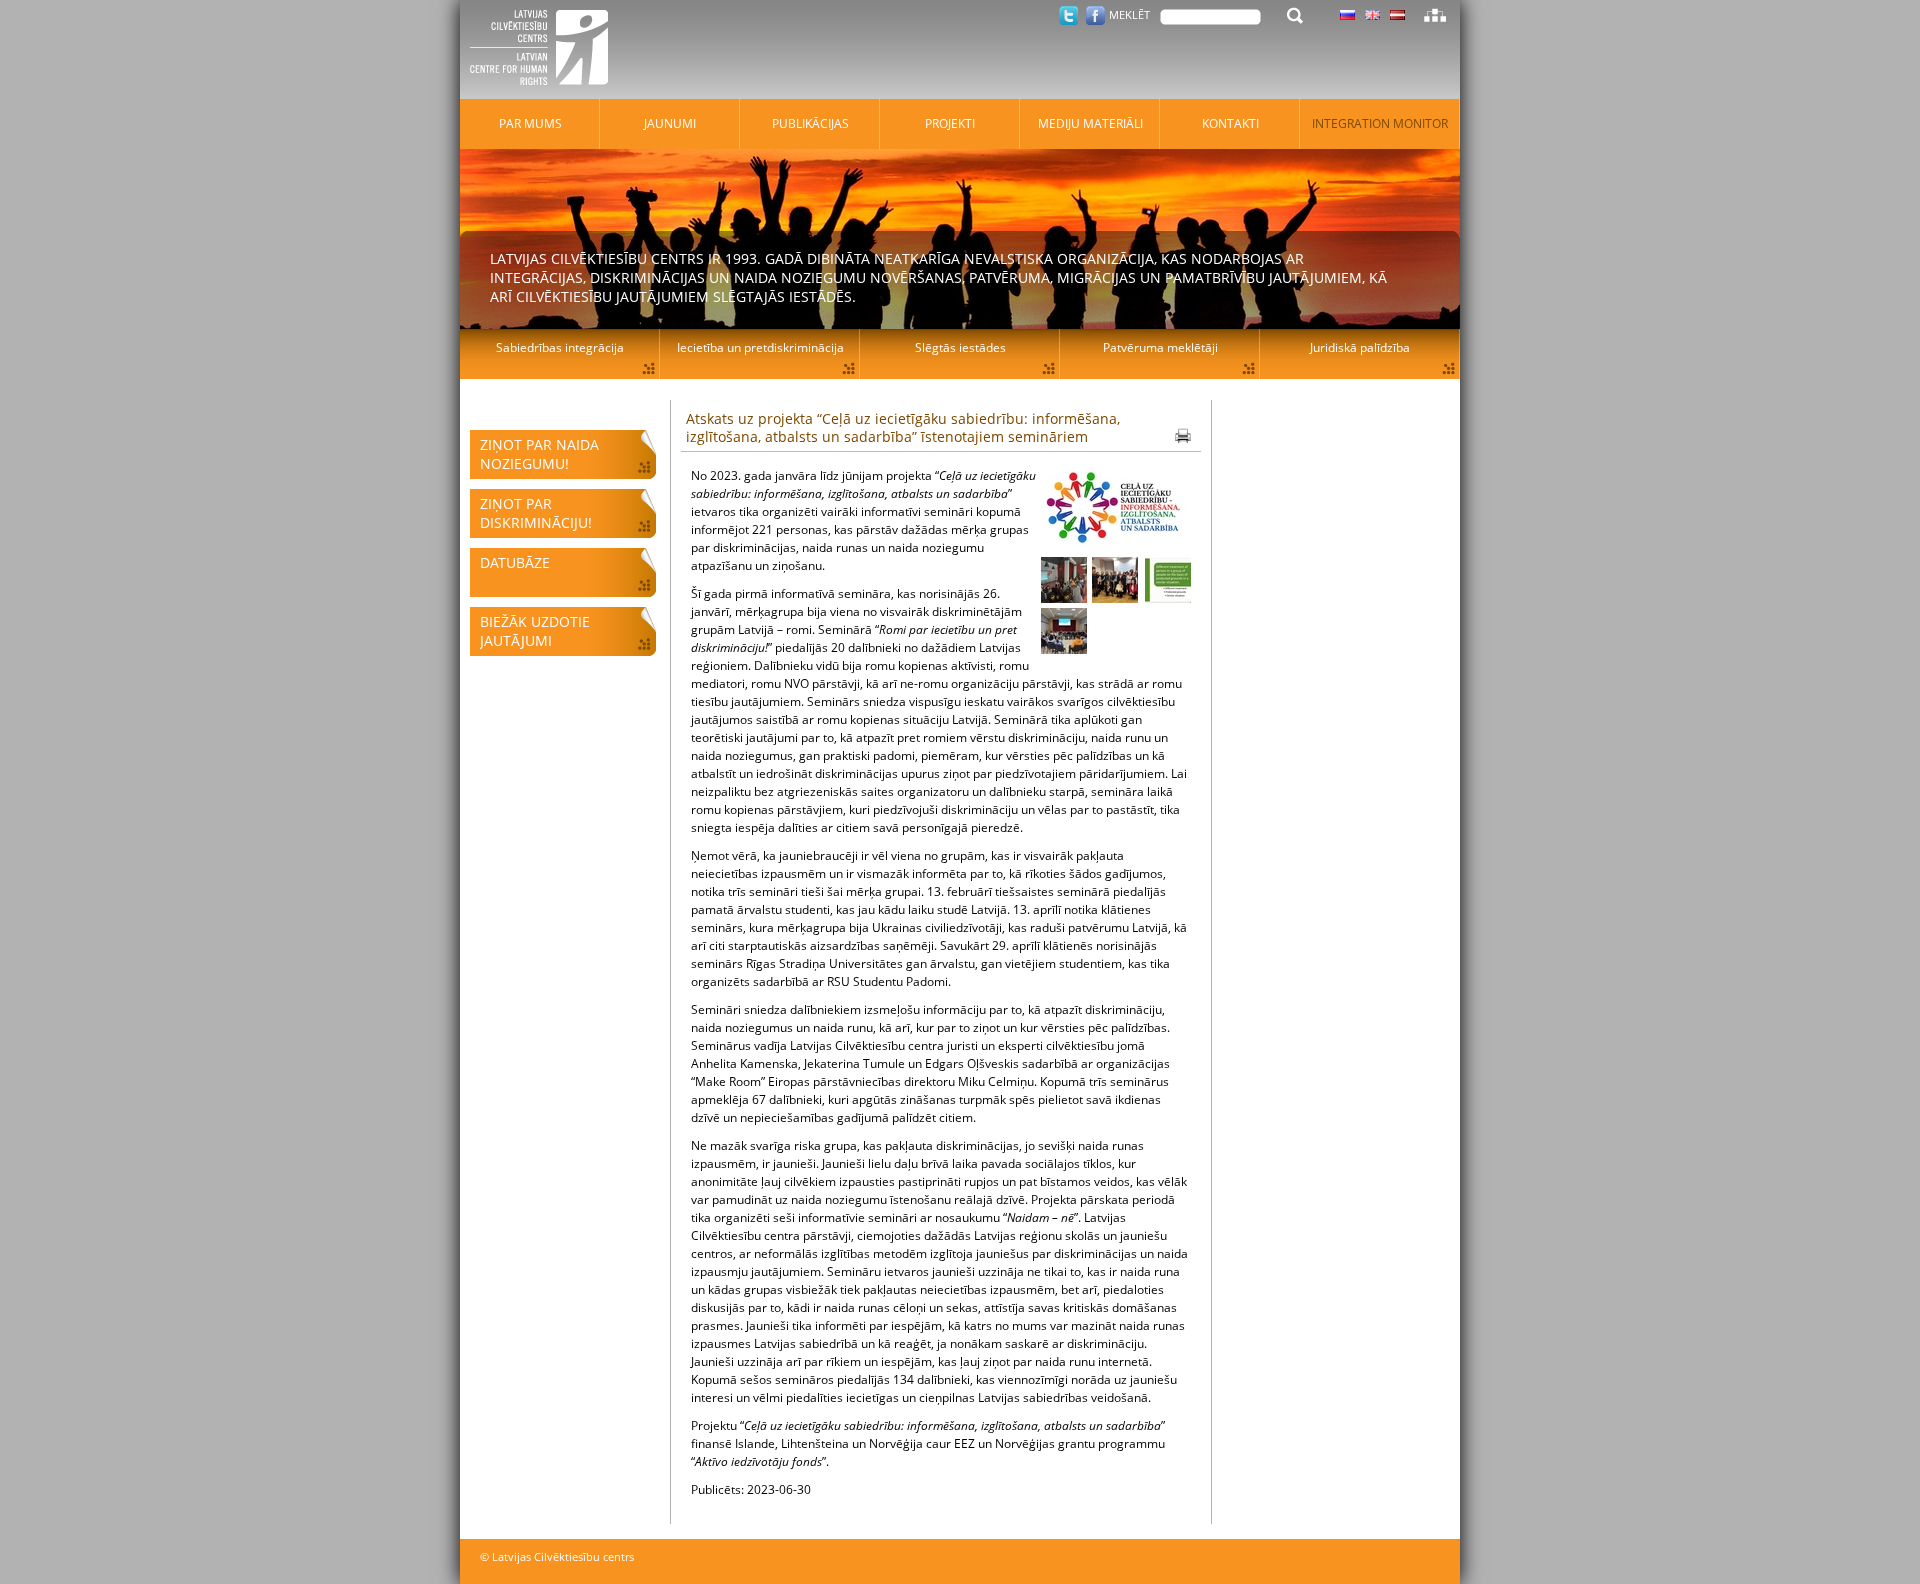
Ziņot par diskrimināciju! (536, 513)
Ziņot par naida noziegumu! (539, 454)
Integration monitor (1380, 123)
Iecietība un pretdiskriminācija (760, 347)
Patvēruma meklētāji (1160, 347)
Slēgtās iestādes (960, 347)
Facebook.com (1095, 15)
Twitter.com (1068, 15)
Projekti (950, 123)
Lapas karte (1435, 15)
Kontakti (1230, 123)
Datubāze (515, 562)
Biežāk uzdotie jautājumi (535, 631)
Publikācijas (810, 123)
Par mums (530, 123)
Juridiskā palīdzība (1360, 347)
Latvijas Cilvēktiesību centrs (545, 50)
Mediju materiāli (1090, 123)
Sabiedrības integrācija (560, 347)
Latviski (1397, 15)
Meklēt (1129, 14)
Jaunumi (670, 123)
